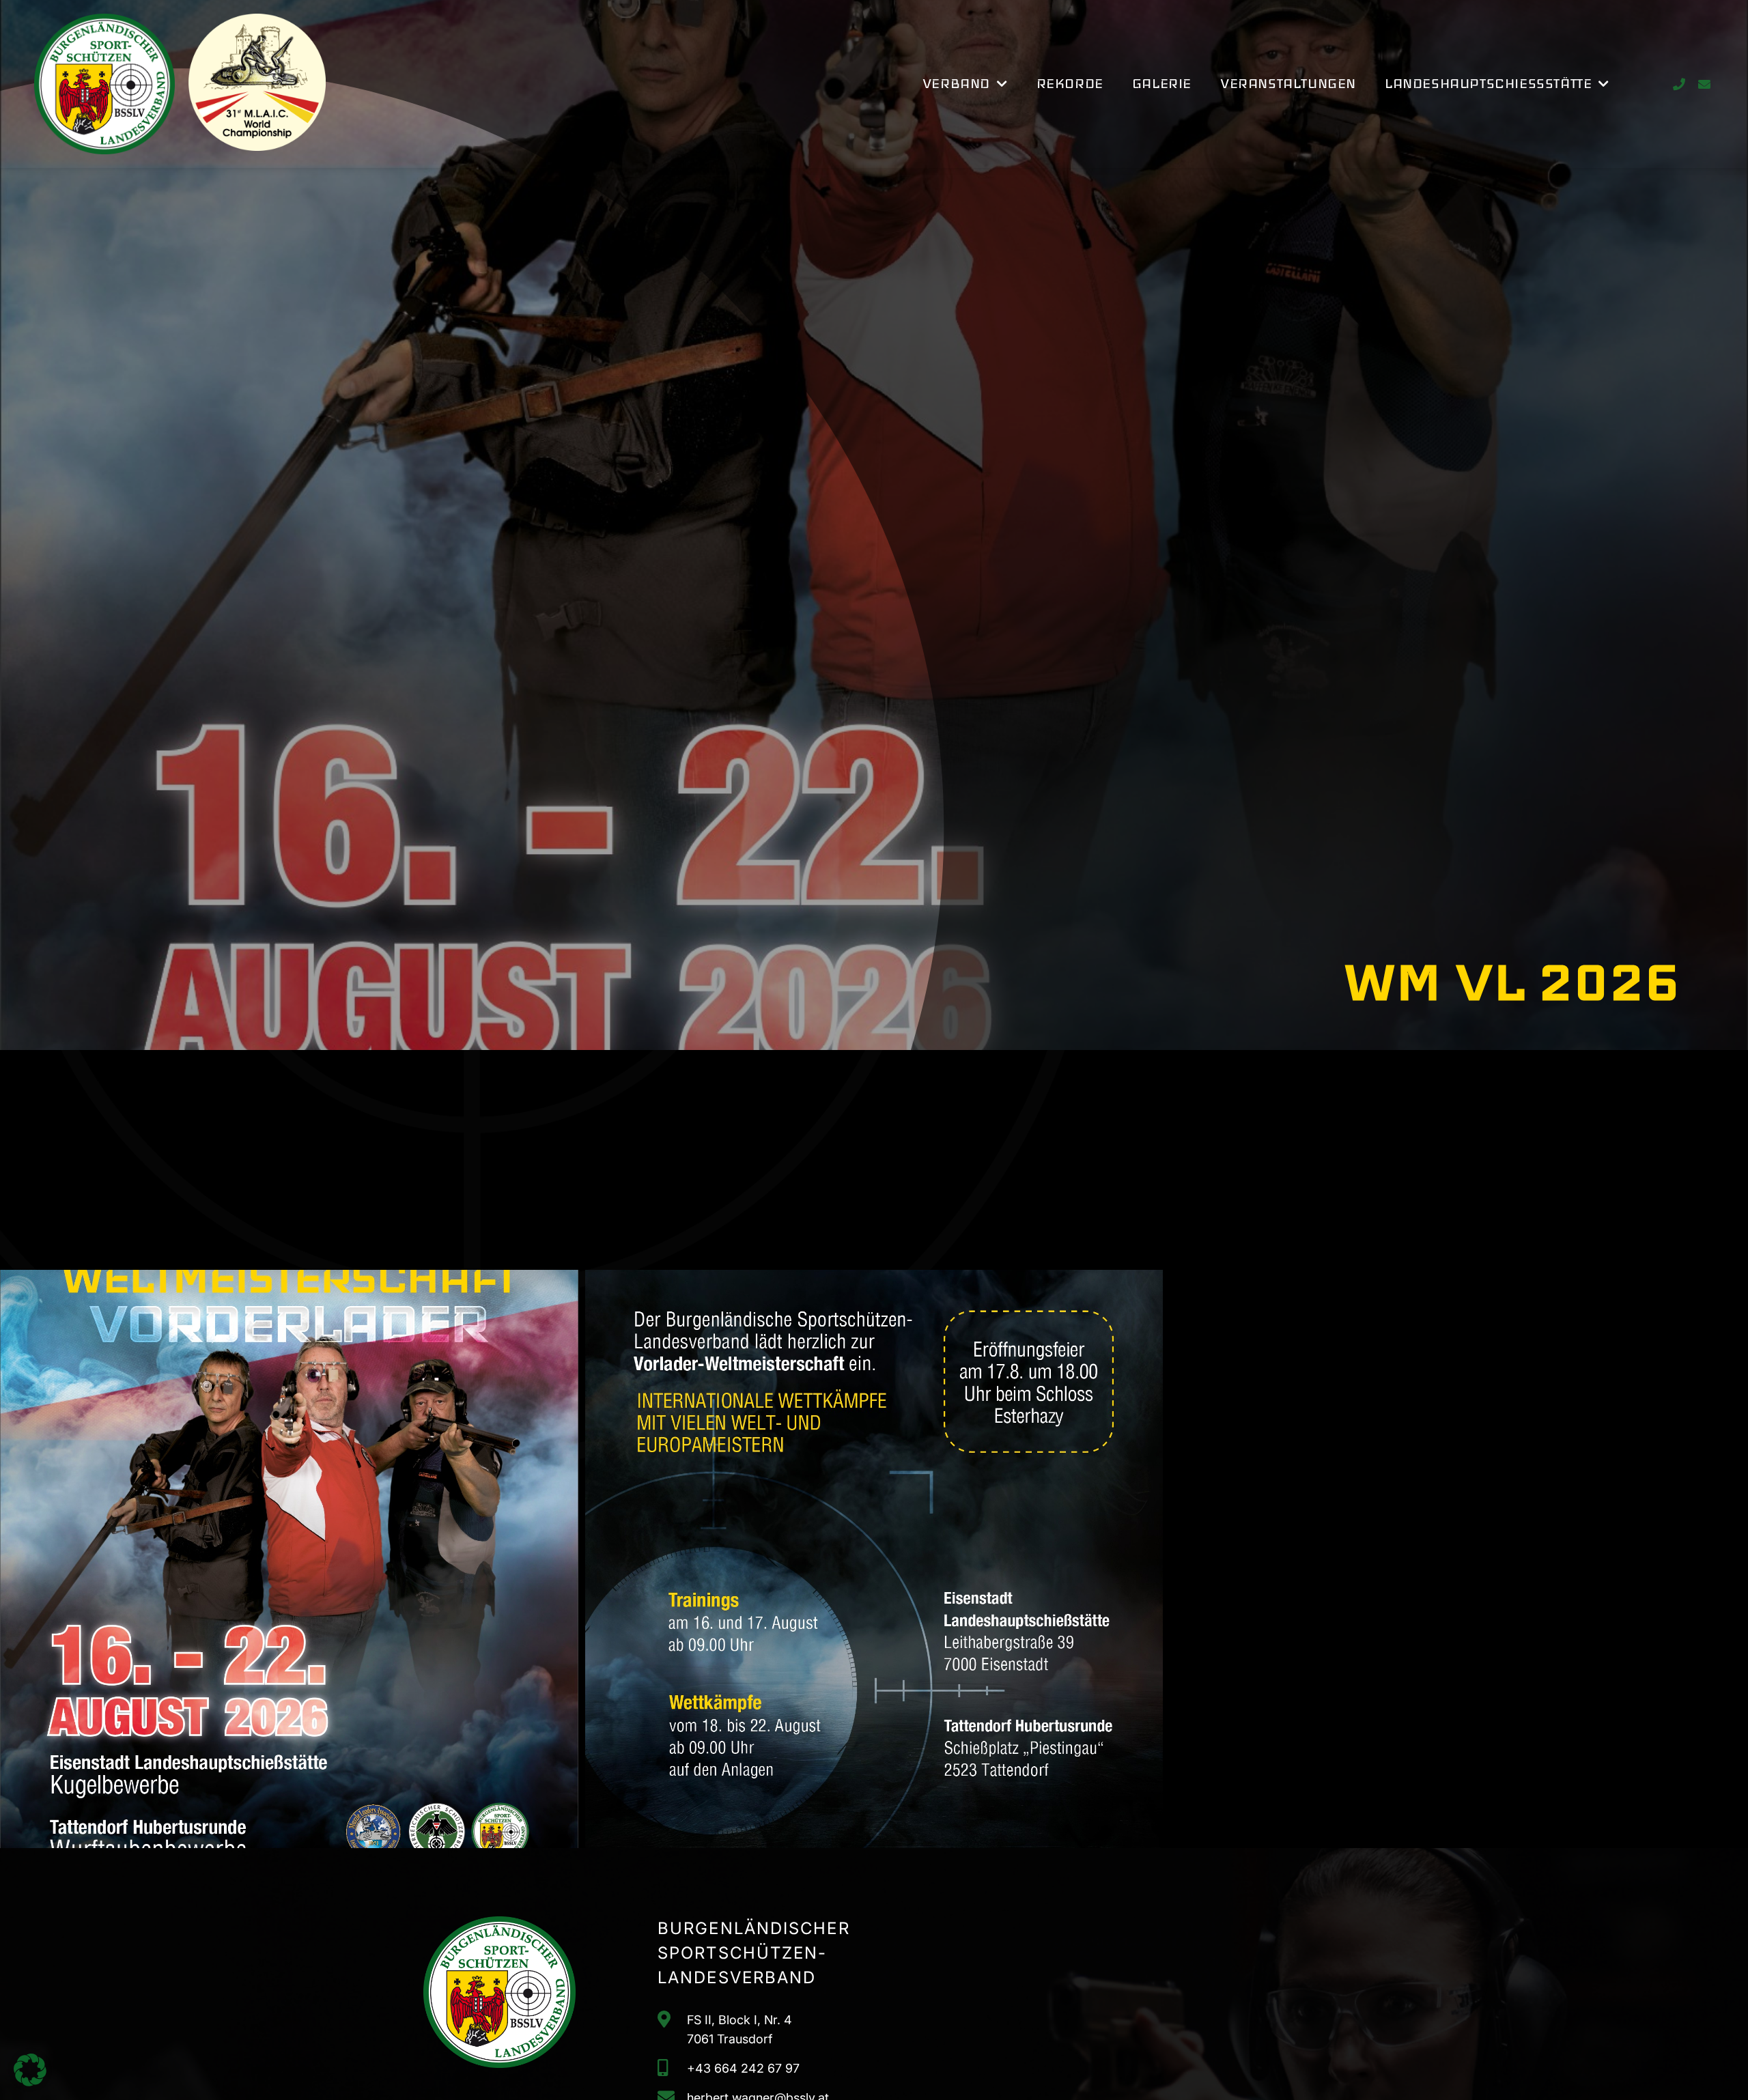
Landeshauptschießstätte (1488, 84)
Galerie (1162, 84)
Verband (956, 84)
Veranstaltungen (1288, 84)
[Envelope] (1704, 84)
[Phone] (1679, 84)
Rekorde (1070, 84)
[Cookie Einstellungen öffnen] (30, 2082)
